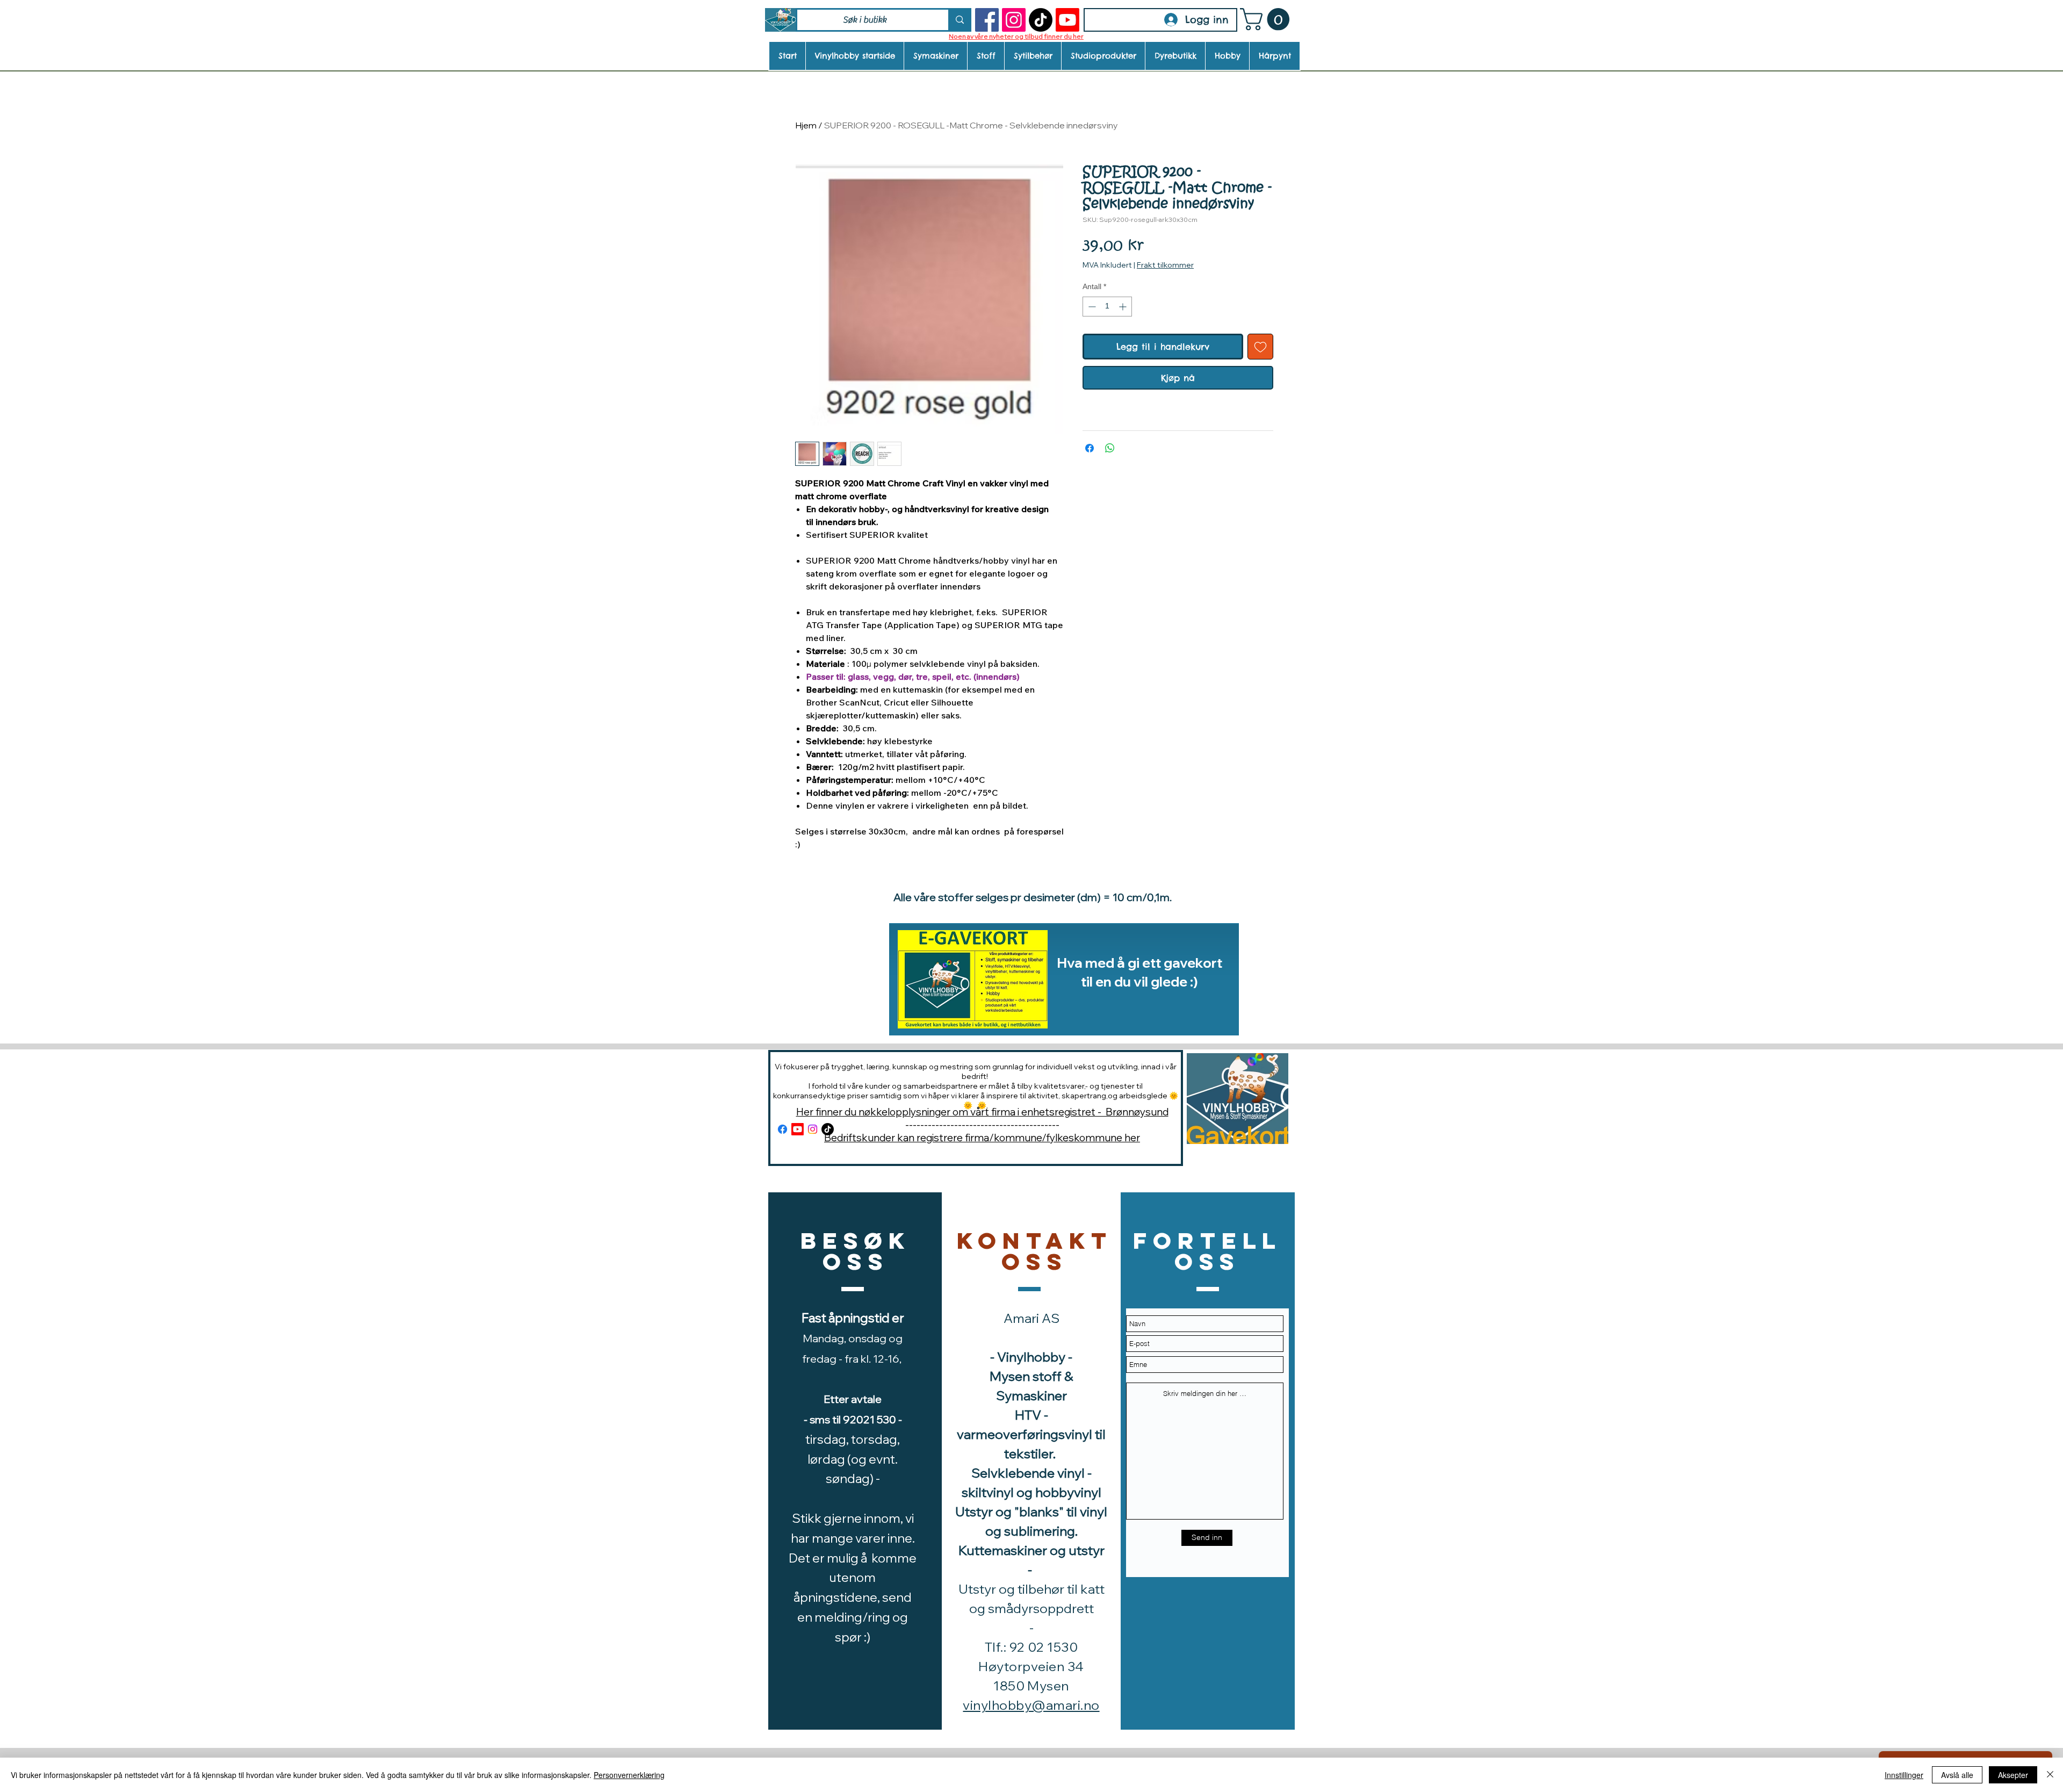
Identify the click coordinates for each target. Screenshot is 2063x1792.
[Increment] (1124, 307)
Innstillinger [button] (1904, 1775)
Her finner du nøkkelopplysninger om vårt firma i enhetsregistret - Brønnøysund (982, 1112)
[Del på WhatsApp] (1110, 448)
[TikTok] (1041, 20)
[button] (1267, 19)
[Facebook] (987, 20)
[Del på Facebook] (1090, 448)
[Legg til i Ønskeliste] (1260, 347)
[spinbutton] (1107, 307)
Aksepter (2013, 1775)
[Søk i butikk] (959, 20)
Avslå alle (1957, 1775)
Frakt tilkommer (1165, 265)
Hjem (806, 125)
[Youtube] (1067, 20)
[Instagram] (1014, 20)
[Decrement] (1091, 307)
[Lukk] (2050, 1775)
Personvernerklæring (629, 1775)
